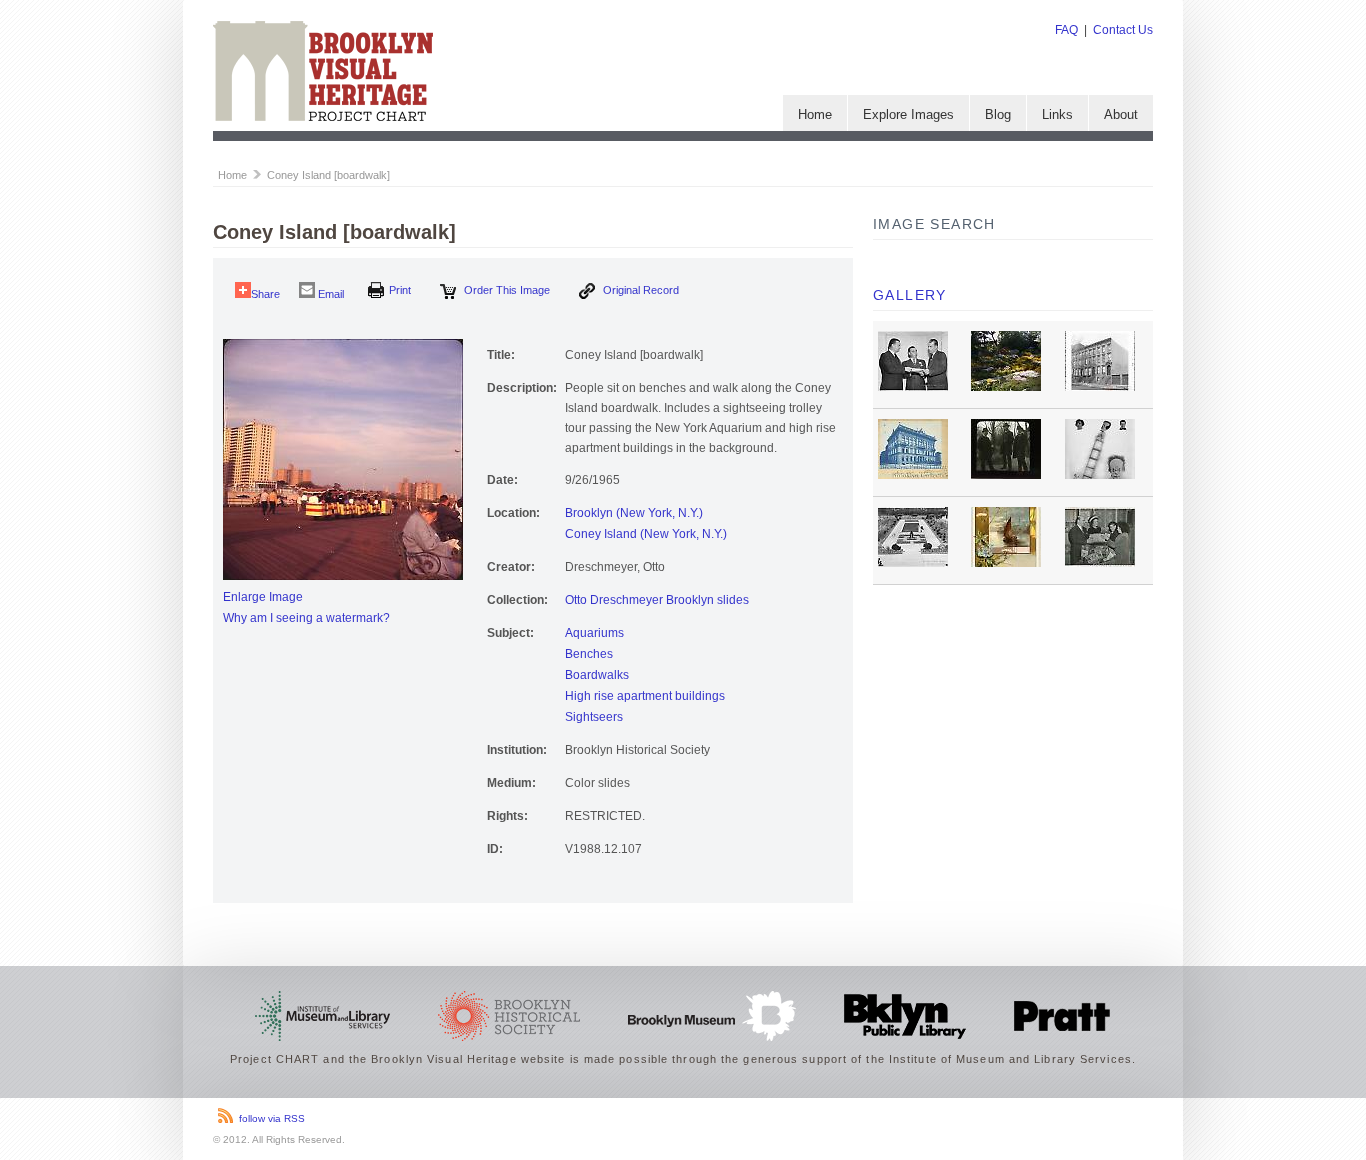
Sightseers (594, 717)
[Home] (323, 117)
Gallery (910, 295)
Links (1057, 114)
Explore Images (908, 114)
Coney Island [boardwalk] (328, 175)
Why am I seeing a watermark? (306, 618)
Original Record (639, 290)
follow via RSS (272, 1118)
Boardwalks (597, 675)
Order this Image (505, 290)
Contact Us (1123, 30)
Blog (998, 114)
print (400, 290)
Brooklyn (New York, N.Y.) (634, 513)
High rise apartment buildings (645, 696)
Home (815, 114)
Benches (589, 654)
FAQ (1066, 30)
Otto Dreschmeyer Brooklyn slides (657, 600)
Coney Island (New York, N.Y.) (646, 534)
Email (329, 294)
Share (265, 294)
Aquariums (594, 633)
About (1121, 114)
